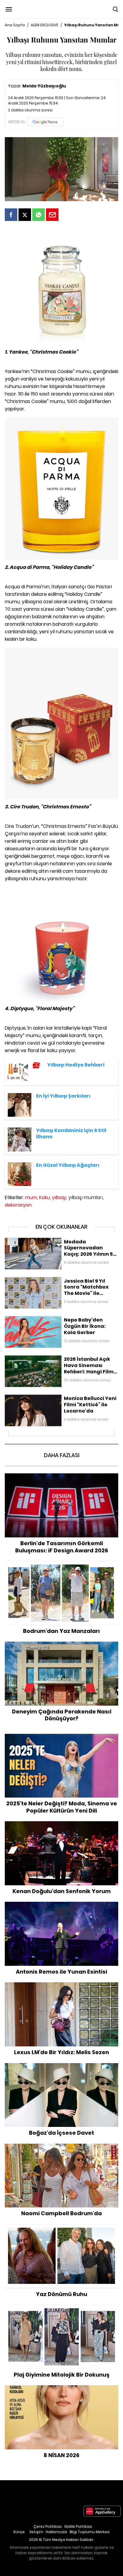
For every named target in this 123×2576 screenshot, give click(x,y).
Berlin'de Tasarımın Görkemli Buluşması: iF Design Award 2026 (62, 1479)
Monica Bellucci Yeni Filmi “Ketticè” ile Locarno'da (55, 1397)
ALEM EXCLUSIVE (44, 25)
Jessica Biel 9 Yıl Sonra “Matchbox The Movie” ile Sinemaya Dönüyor (54, 1283)
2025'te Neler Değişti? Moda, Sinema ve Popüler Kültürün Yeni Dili (61, 1740)
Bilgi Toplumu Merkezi (90, 2532)
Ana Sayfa (15, 25)
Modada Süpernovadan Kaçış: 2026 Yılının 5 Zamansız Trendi (61, 1244)
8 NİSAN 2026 (62, 2388)
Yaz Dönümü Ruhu (62, 2227)
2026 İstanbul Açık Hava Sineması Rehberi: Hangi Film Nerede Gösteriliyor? (59, 1361)
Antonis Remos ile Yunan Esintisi (61, 1905)
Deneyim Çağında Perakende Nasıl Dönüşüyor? (62, 1645)
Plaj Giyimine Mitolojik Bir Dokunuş (62, 2308)
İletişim (36, 2532)
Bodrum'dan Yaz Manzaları (62, 1564)
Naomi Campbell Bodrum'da (61, 2147)
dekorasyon (18, 1205)
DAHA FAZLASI (62, 1455)
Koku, (45, 1197)
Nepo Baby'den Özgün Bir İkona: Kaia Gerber (50, 1319)
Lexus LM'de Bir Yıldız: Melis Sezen (62, 1985)
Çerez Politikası (48, 2526)
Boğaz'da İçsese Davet (62, 2066)
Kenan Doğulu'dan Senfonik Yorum (62, 1824)
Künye (19, 2532)
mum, (31, 1197)
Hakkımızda (56, 2532)
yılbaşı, (60, 1197)
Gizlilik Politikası (78, 2526)
